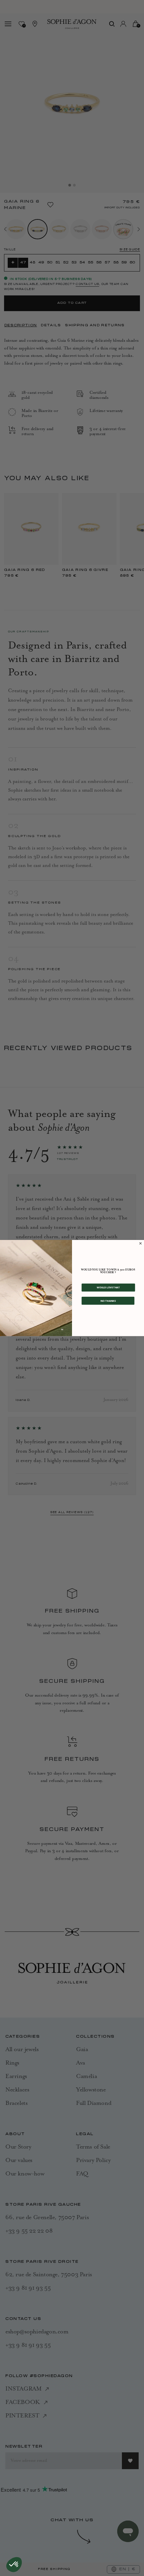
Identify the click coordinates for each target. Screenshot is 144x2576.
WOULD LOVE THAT (108, 1287)
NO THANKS (108, 1301)
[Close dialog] (140, 1243)
